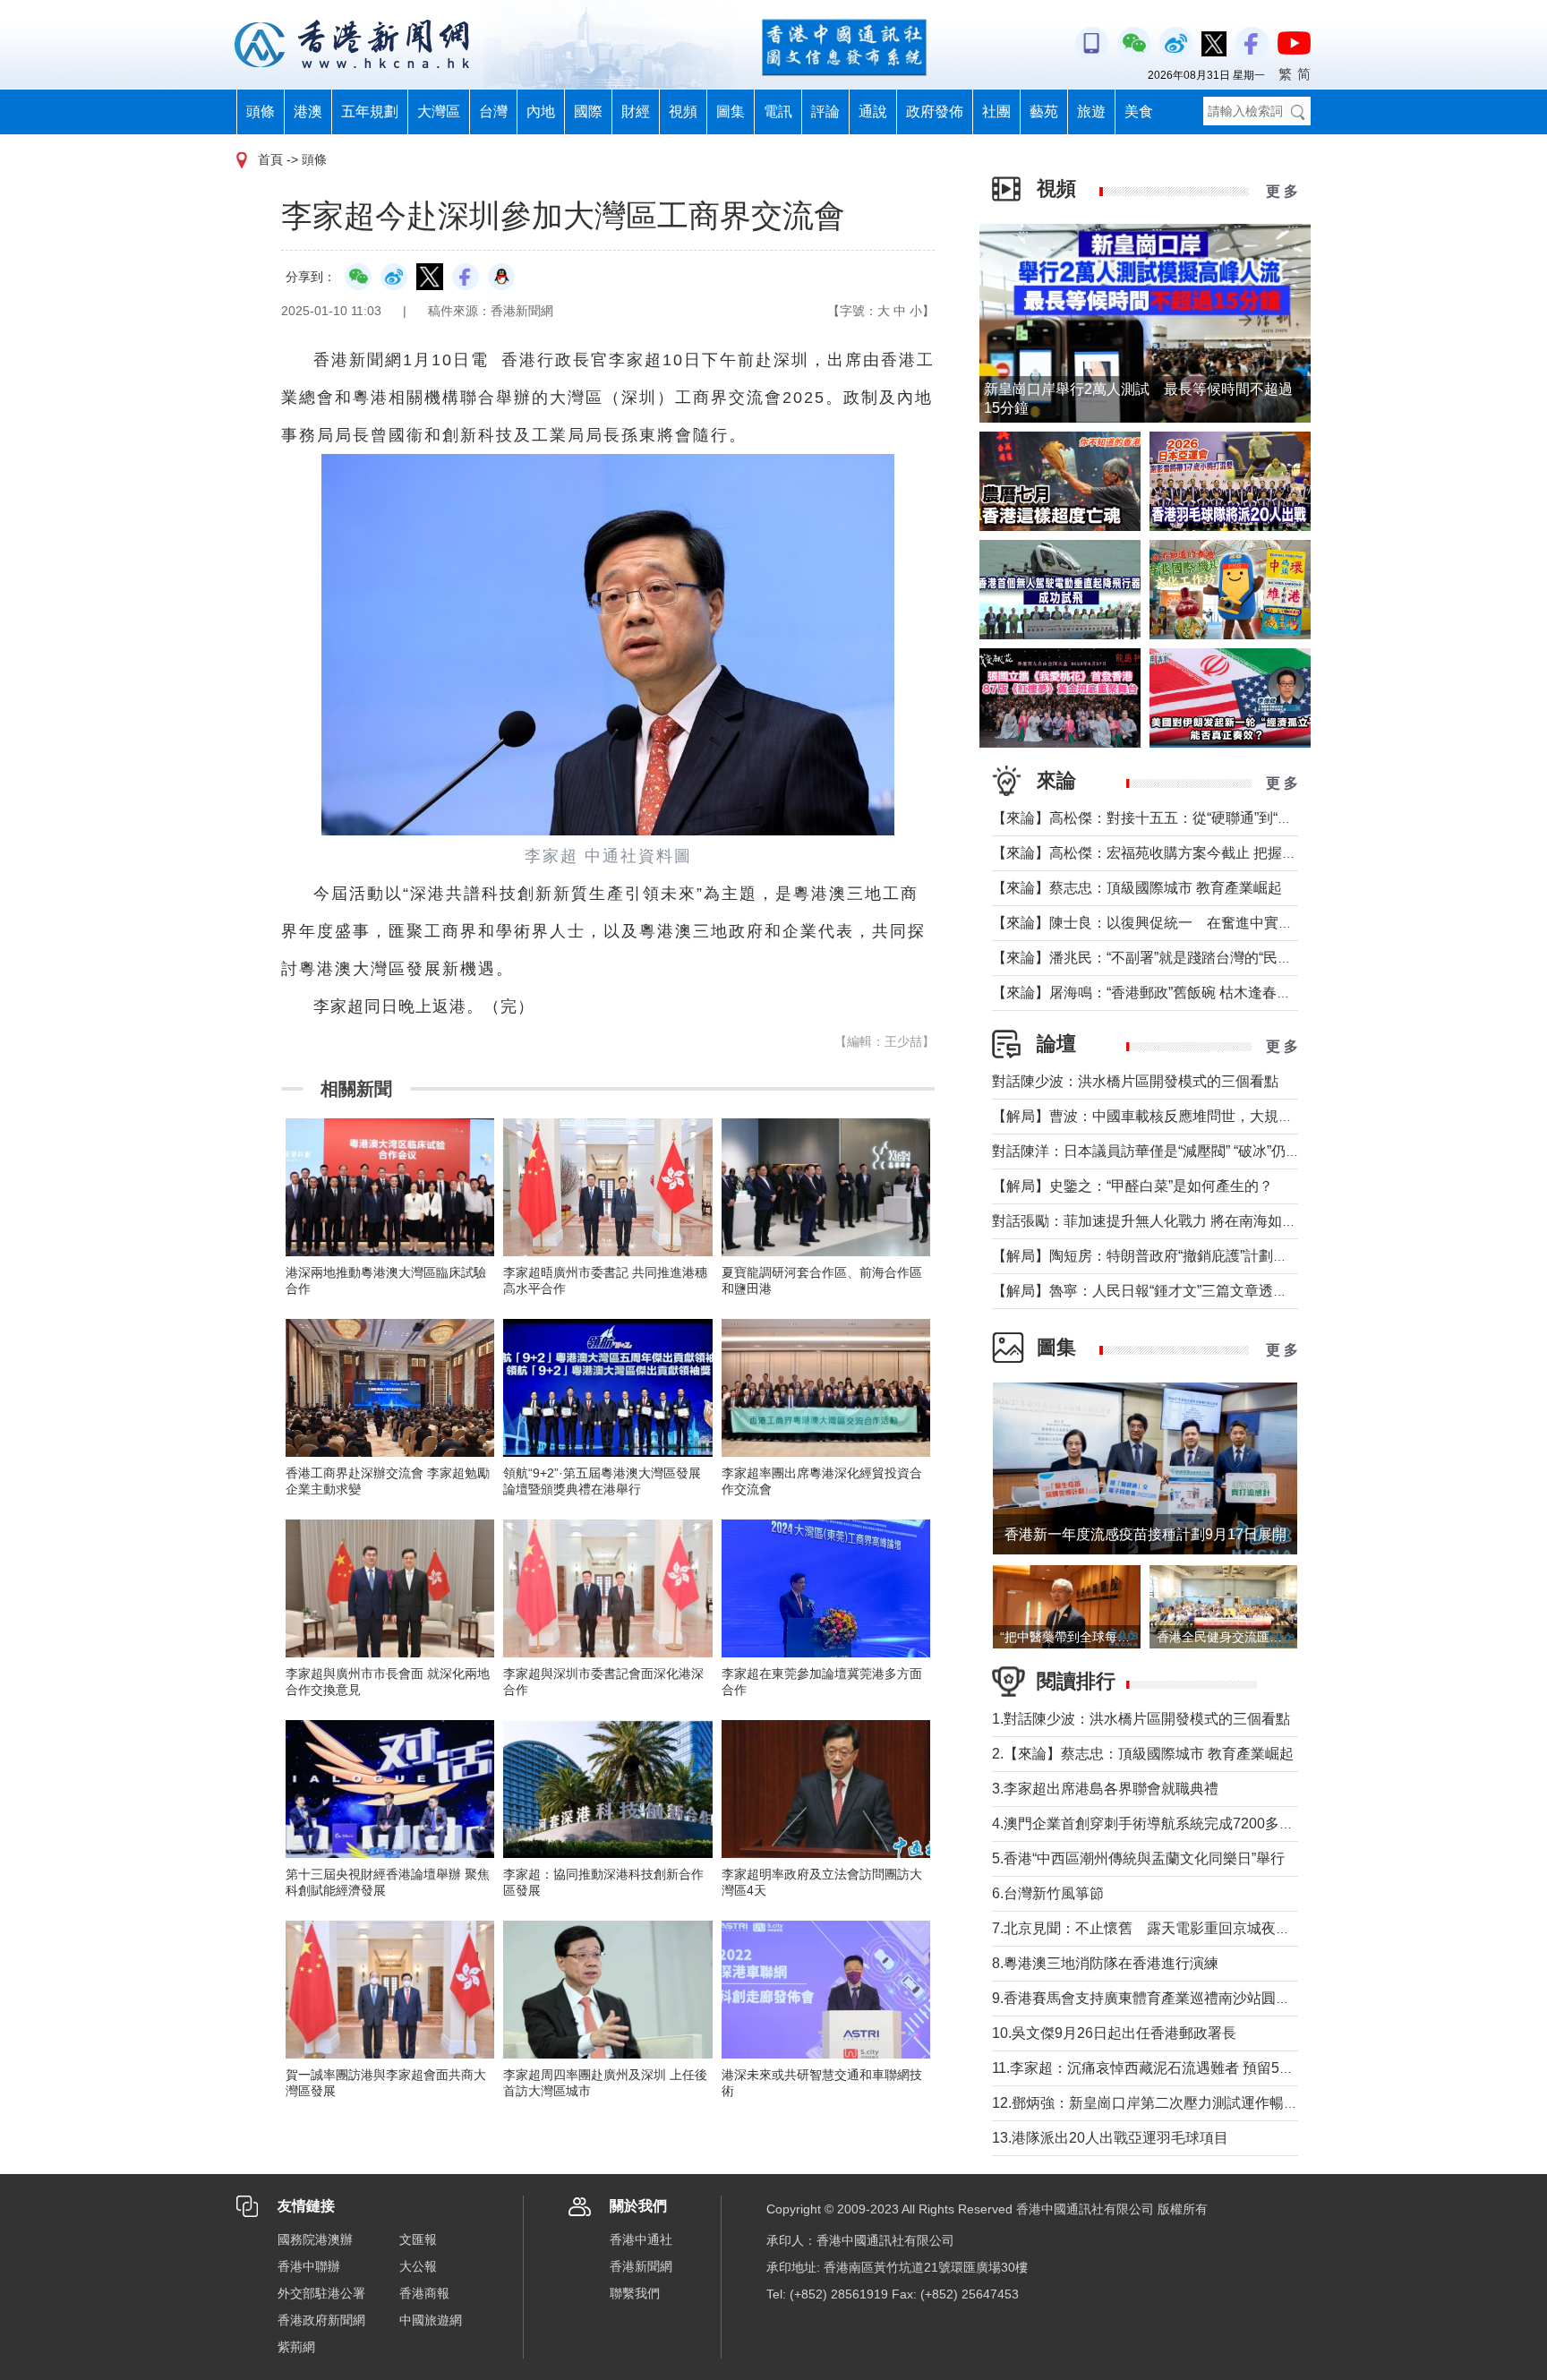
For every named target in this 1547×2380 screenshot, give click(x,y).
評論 (825, 111)
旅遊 (1091, 111)
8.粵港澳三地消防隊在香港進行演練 (1105, 1963)
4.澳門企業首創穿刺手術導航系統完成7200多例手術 (1157, 1824)
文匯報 (418, 2239)
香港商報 (424, 2293)
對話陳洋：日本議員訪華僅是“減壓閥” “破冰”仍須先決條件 (1175, 1151)
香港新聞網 (641, 2266)
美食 (1139, 111)
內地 (541, 111)
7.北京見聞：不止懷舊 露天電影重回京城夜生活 (1148, 1928)
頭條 (261, 111)
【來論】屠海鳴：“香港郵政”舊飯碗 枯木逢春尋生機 (1156, 993)
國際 (588, 111)
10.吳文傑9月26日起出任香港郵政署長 (1114, 2033)
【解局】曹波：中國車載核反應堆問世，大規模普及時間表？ (1185, 1116)
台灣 (493, 111)
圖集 (731, 111)
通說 (873, 111)
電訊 (778, 111)
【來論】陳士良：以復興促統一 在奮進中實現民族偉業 (1171, 923)
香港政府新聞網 (321, 2320)
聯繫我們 (635, 2293)
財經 (636, 111)
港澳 (308, 111)
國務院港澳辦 (315, 2239)
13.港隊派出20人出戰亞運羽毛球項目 (1110, 2138)
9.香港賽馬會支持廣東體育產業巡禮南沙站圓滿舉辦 (1155, 1998)
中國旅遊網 (431, 2320)
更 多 (1282, 191)
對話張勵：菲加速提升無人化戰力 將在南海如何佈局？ (1166, 1221)
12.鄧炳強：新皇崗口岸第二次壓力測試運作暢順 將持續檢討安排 (1197, 2103)
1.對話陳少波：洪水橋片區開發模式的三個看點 (1141, 1719)
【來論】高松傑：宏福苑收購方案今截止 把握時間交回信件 (1180, 853)
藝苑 (1044, 111)
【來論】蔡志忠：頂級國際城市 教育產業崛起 (1137, 888)
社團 (996, 111)
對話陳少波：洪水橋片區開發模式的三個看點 (1135, 1081)
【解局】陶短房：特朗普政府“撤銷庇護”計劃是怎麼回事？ (1175, 1256)
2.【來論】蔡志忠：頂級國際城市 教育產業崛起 (1143, 1754)
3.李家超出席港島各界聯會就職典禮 (1105, 1789)
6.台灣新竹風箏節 (1048, 1893)
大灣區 (439, 111)
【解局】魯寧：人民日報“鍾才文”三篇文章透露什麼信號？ (1175, 1291)
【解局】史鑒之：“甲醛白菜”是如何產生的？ (1132, 1186)
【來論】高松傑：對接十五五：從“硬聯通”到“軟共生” (1158, 818)
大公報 (418, 2266)
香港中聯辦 (309, 2266)
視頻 (683, 111)
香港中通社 (641, 2239)
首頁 (270, 159)
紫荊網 (296, 2347)
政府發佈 (935, 111)
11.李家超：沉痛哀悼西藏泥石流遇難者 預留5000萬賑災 (1169, 2068)
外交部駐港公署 (321, 2293)
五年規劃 (370, 111)
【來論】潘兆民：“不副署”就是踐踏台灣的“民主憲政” (1158, 958)
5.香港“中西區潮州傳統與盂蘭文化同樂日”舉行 (1138, 1858)
